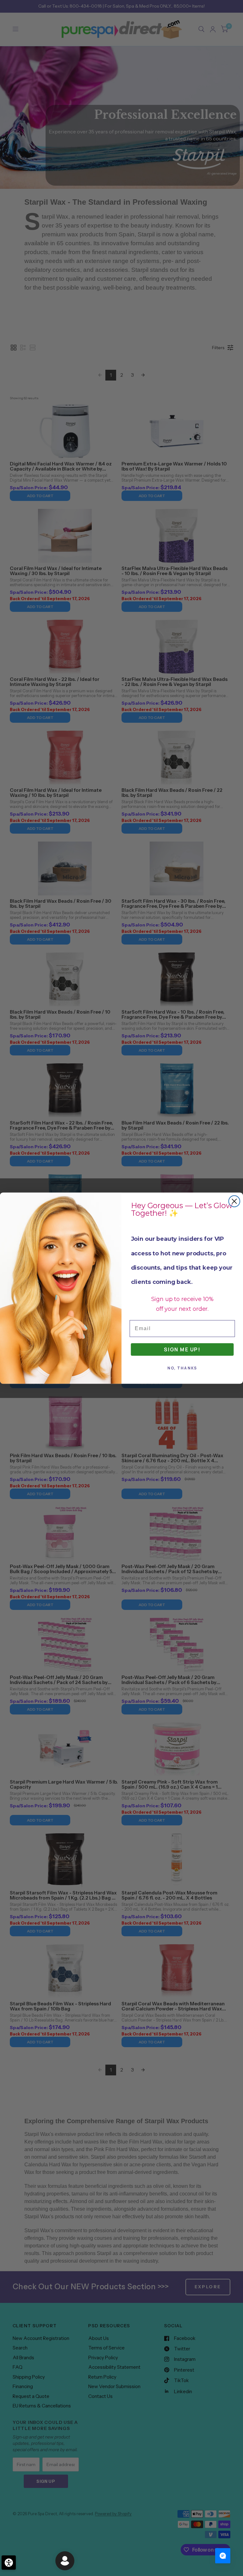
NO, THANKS (182, 1368)
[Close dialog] (234, 1201)
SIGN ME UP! (182, 1349)
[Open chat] (223, 2556)
